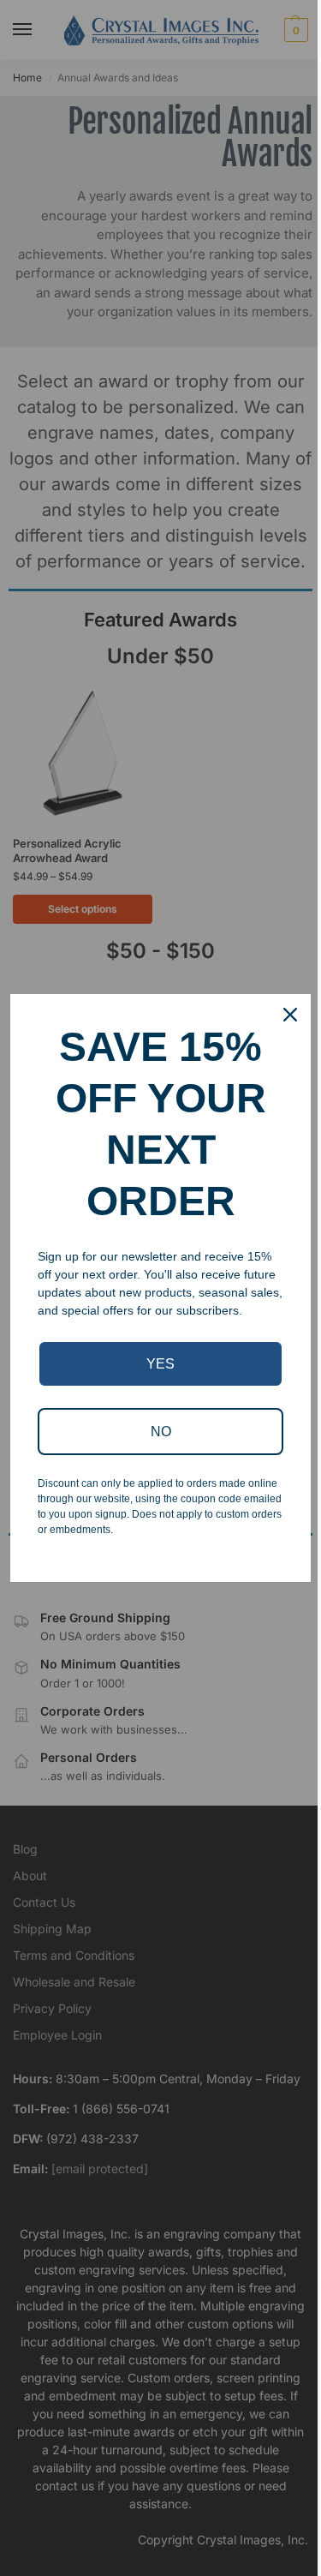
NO (161, 1432)
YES (160, 1364)
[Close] (290, 1015)
